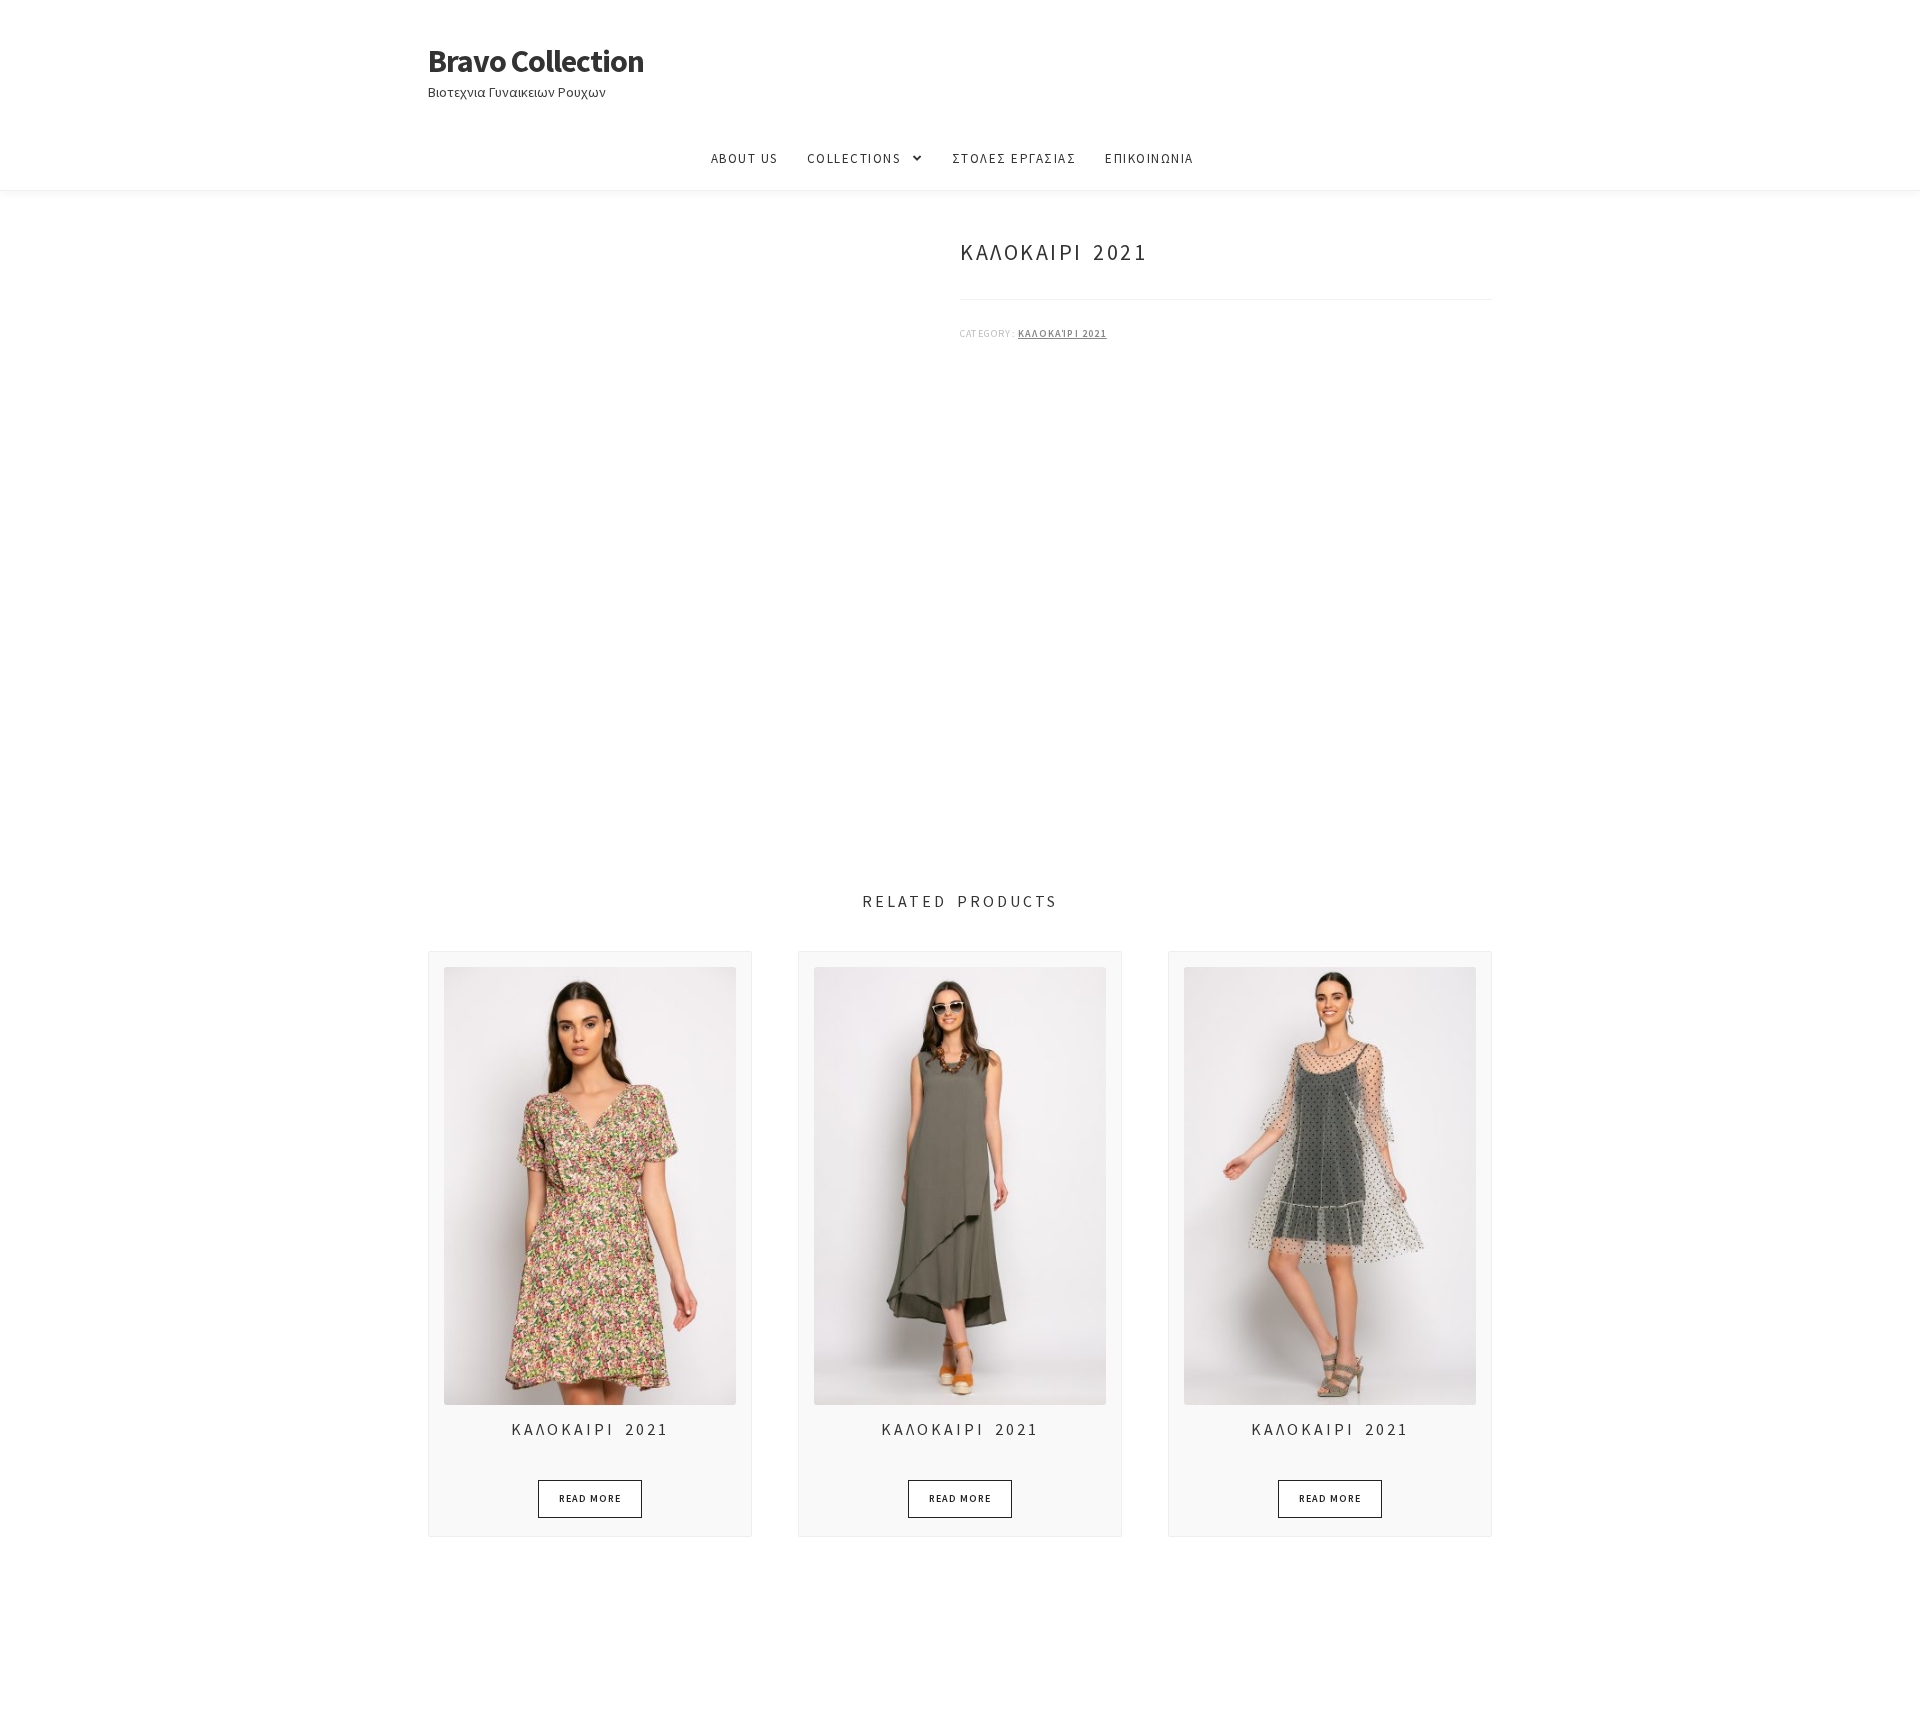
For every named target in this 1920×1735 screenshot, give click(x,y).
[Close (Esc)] (167, 1698)
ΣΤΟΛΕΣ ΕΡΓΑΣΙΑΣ (1014, 158)
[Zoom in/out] (22, 1698)
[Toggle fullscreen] (70, 1698)
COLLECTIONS (854, 158)
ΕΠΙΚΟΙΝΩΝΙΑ (1149, 158)
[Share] (119, 1698)
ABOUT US (744, 158)
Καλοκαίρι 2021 (1062, 333)
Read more (590, 1498)
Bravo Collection (536, 61)
